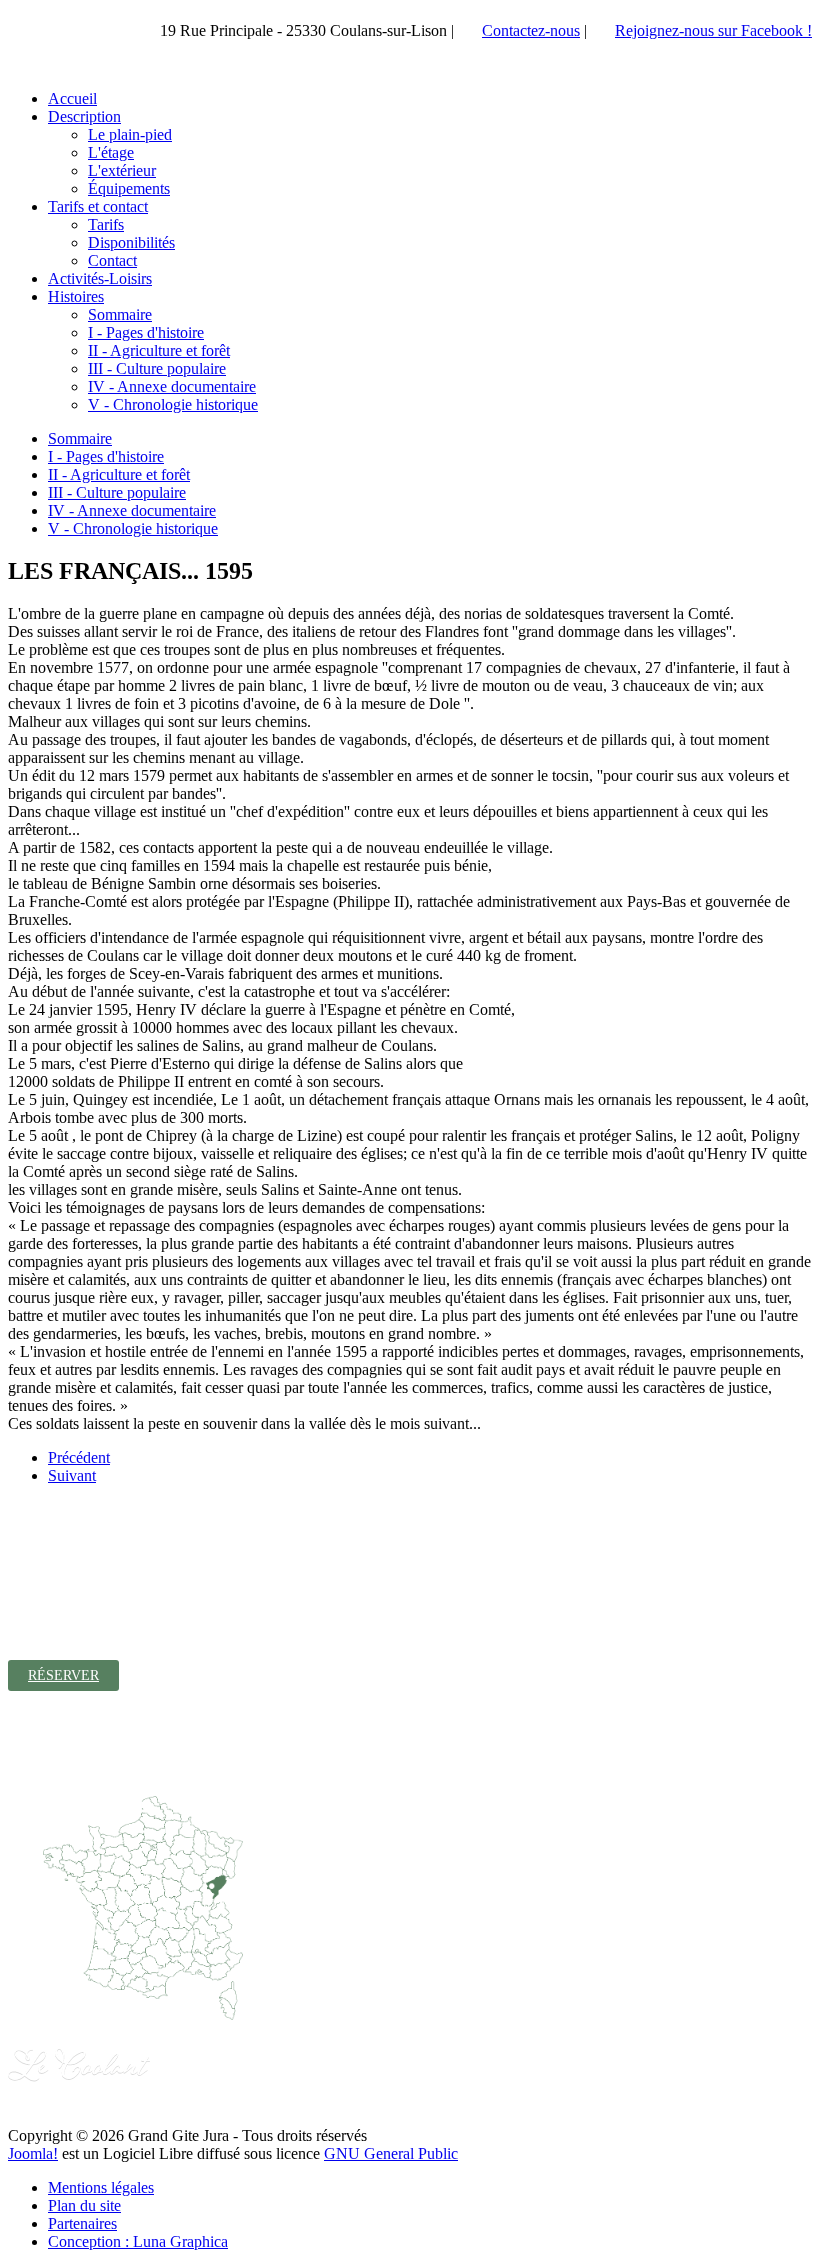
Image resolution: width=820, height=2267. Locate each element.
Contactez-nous (531, 30)
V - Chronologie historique (133, 528)
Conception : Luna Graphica (138, 2241)
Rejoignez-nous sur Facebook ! (713, 30)
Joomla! (33, 2153)
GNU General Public (391, 2153)
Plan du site (84, 2205)
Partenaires (82, 2223)
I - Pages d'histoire (106, 456)
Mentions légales (101, 2187)
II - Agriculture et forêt (119, 474)
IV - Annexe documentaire (132, 510)
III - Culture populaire (117, 492)
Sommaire (80, 438)
